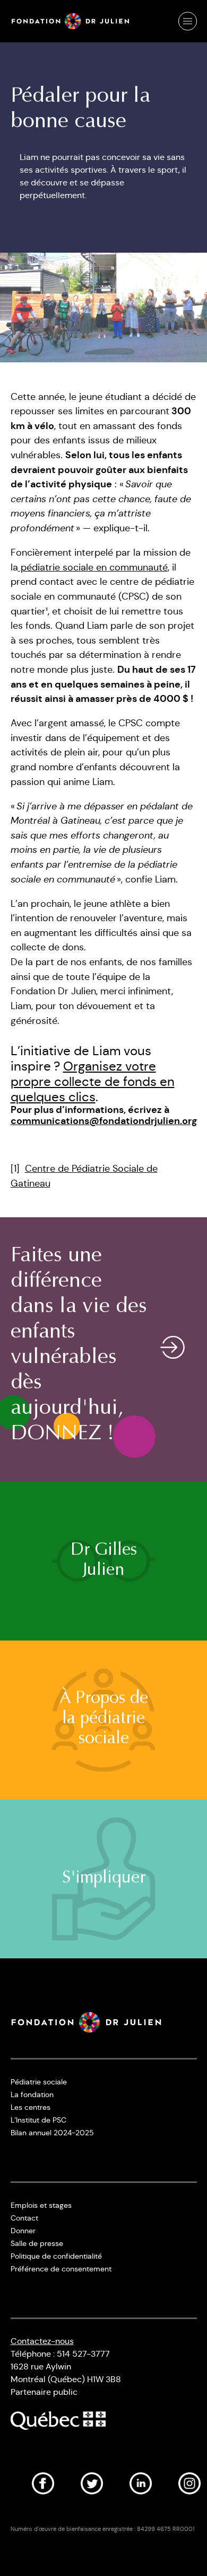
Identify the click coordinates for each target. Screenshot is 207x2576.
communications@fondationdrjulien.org (104, 1121)
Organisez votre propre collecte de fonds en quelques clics (93, 1082)
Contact (24, 2218)
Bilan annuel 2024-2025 (52, 2133)
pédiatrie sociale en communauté (93, 567)
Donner (23, 2231)
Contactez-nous (42, 2341)
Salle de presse (37, 2243)
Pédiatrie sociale (39, 2082)
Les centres (31, 2107)
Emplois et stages (41, 2205)
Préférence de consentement (61, 2269)
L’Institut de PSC (38, 2120)
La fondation (32, 2094)
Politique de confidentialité (56, 2256)
